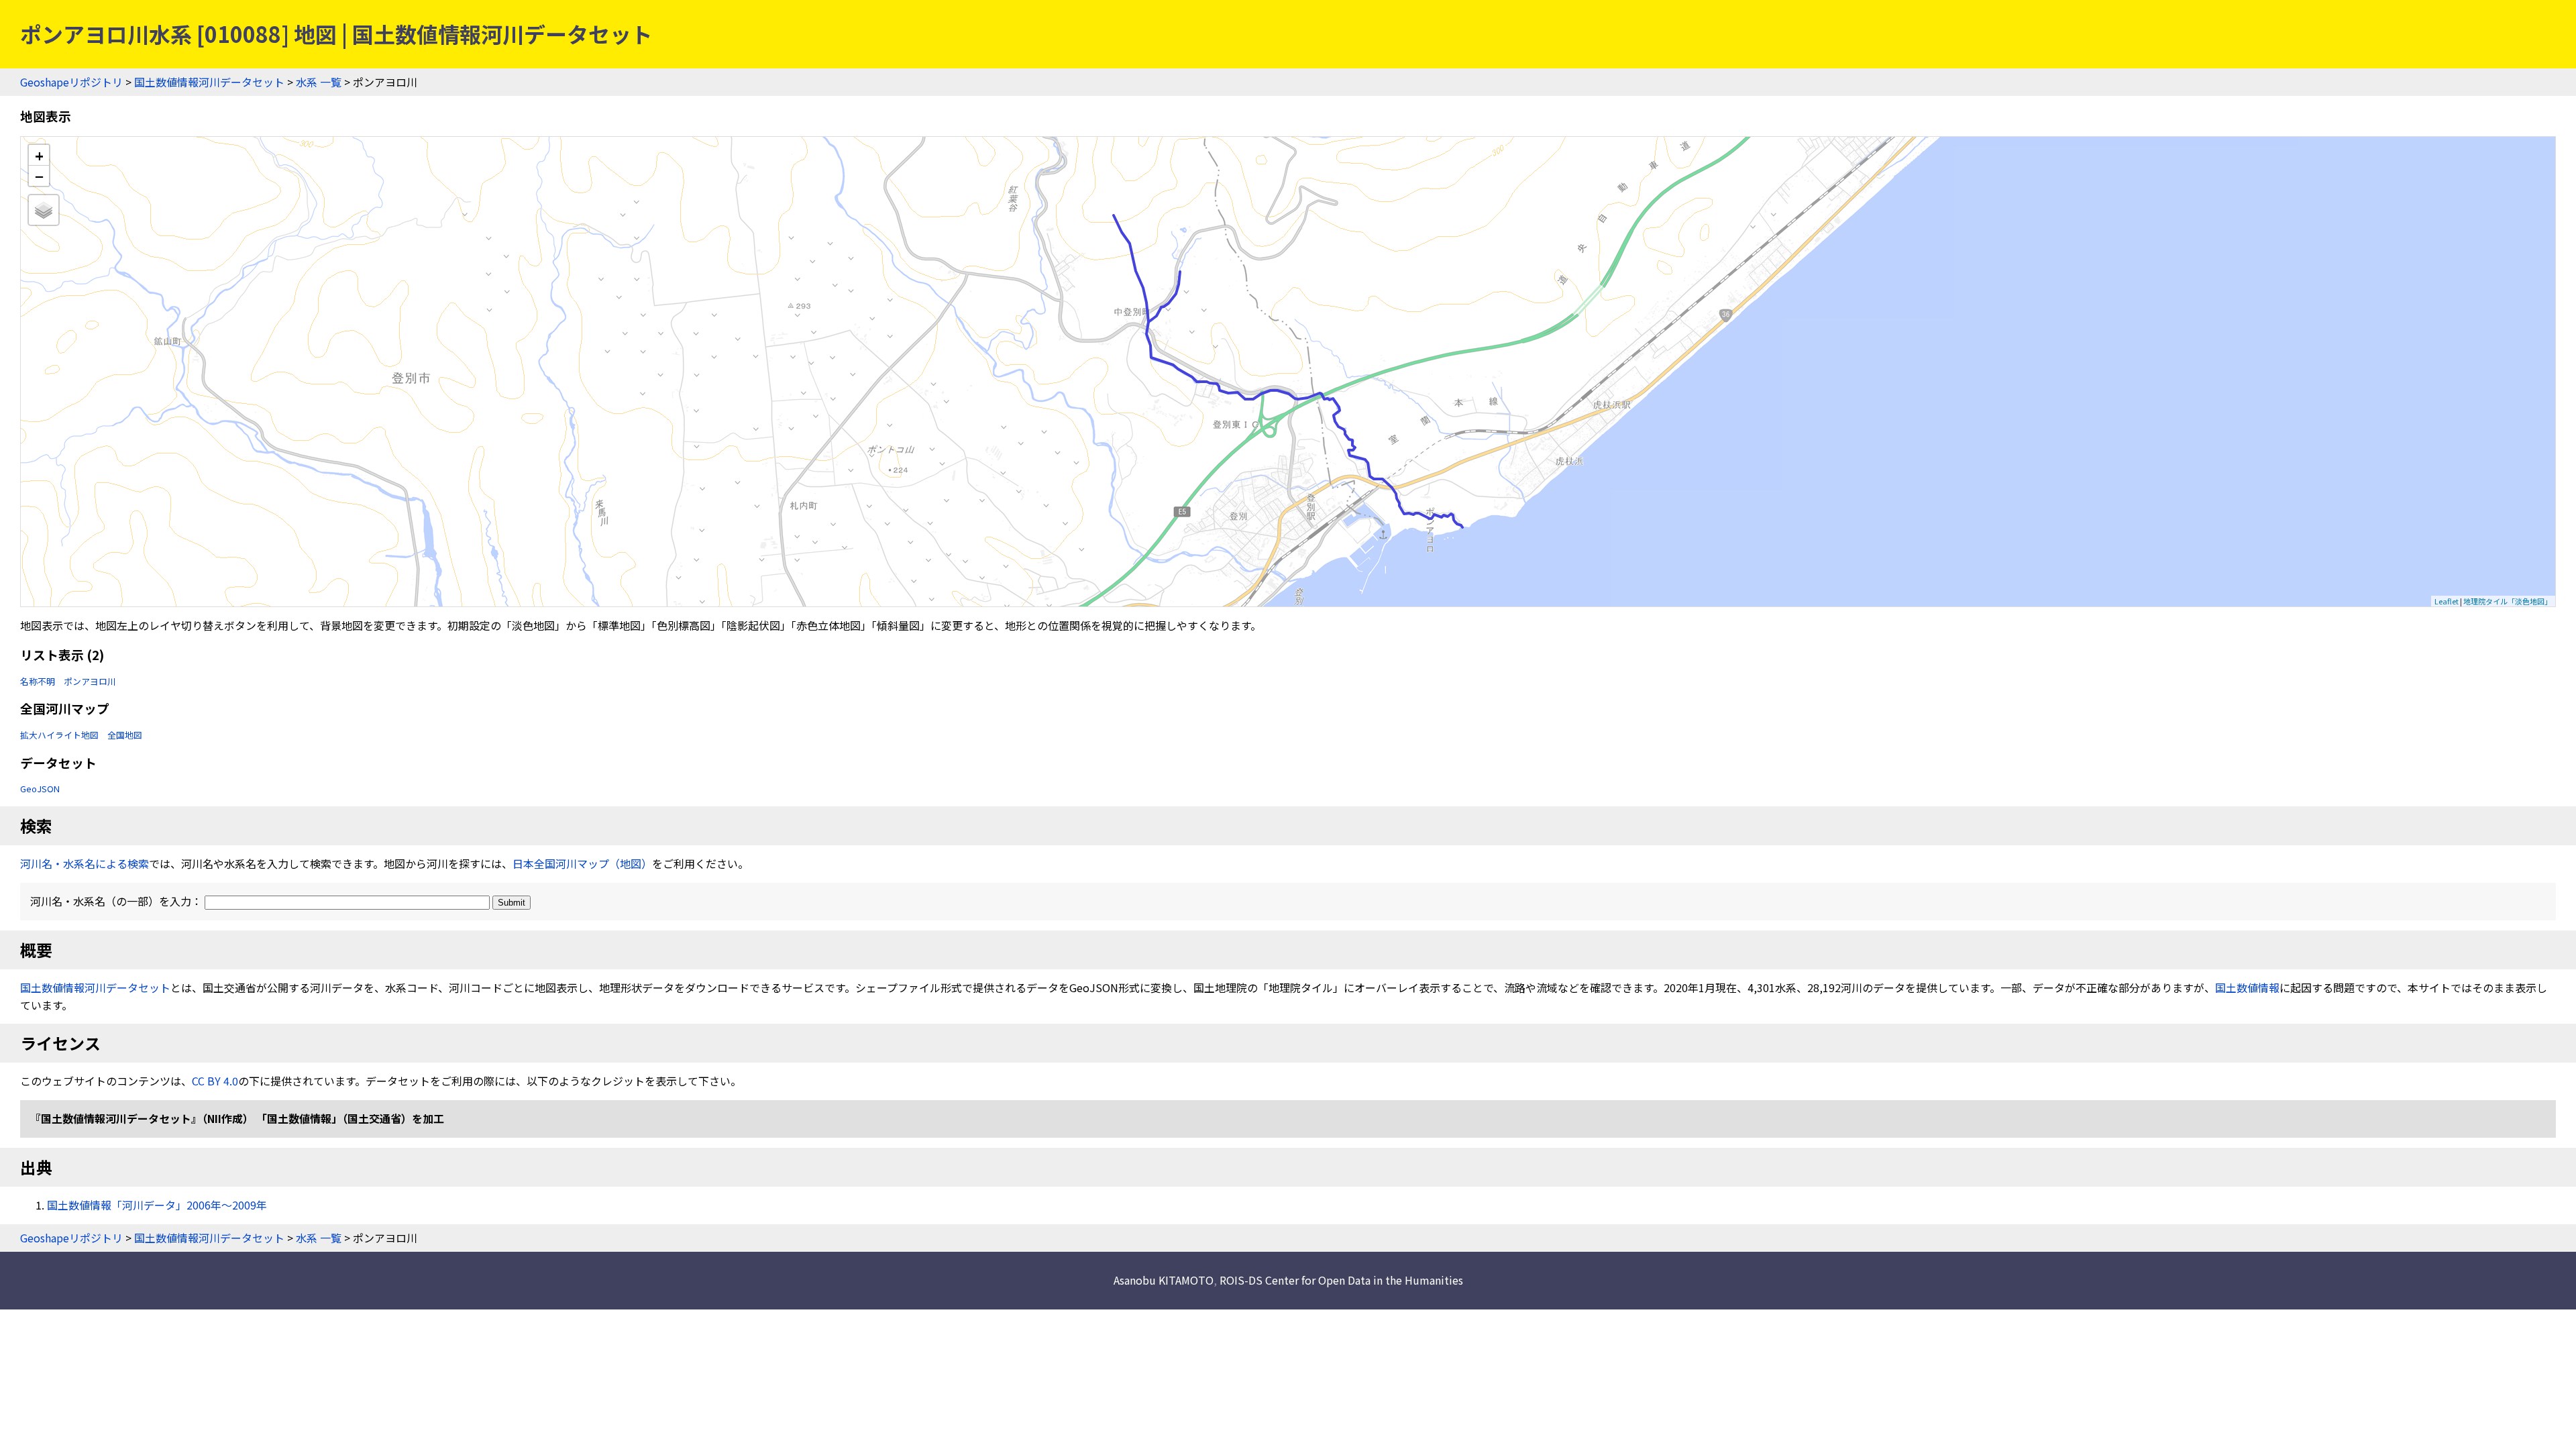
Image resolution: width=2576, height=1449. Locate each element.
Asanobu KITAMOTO (1164, 1280)
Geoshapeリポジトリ (71, 82)
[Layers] (44, 210)
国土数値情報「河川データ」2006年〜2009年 (157, 1205)
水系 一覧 (319, 82)
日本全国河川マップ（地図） (582, 863)
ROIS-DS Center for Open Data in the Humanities (1341, 1280)
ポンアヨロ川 (90, 681)
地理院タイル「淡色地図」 (2508, 601)
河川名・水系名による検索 (85, 863)
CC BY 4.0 (215, 1081)
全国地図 (125, 735)
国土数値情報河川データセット (209, 82)
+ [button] (39, 155)
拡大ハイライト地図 (59, 735)
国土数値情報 (2247, 987)
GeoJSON (40, 789)
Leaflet (2447, 601)
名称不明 (38, 681)
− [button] (39, 176)
